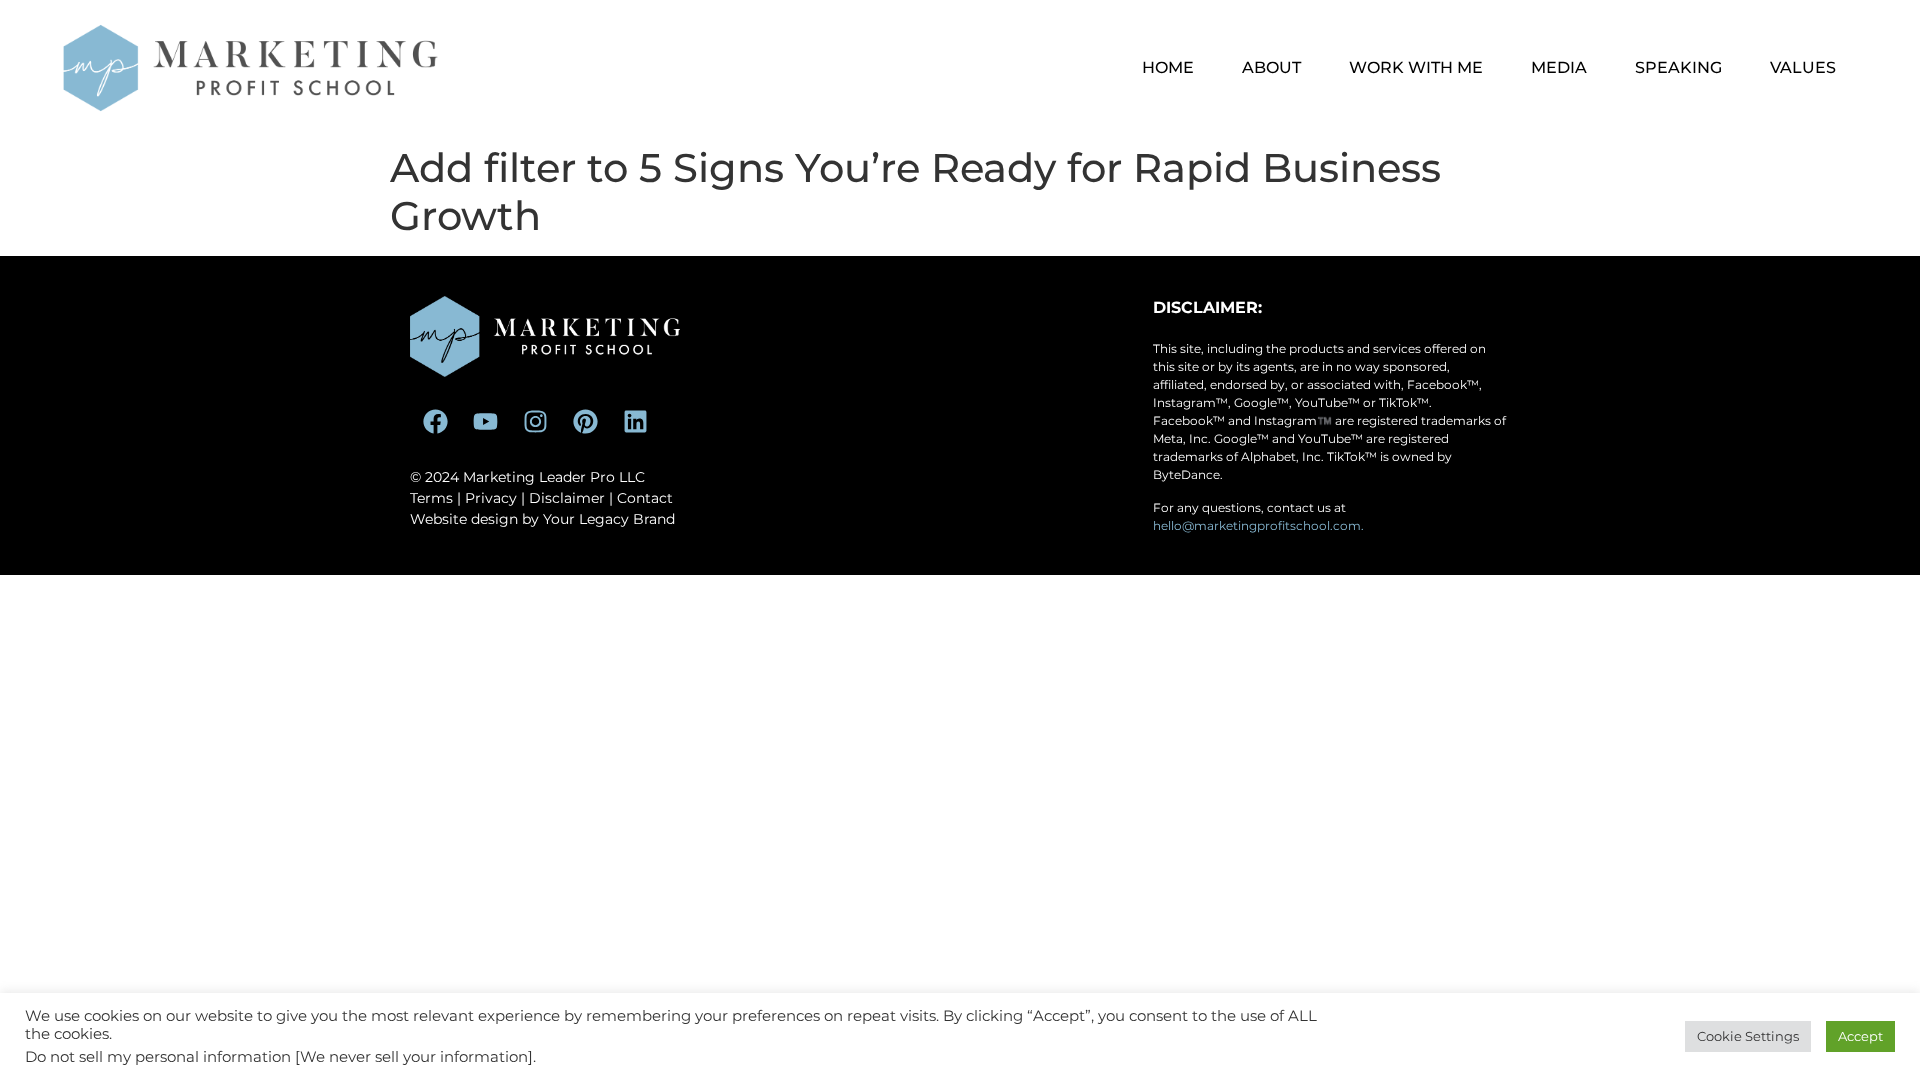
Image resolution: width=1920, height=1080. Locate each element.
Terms (431, 498)
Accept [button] (1860, 1036)
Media (1559, 67)
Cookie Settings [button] (1748, 1036)
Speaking (1678, 67)
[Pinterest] (585, 422)
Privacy (491, 498)
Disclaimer (567, 498)
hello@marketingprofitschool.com (1257, 525)
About (1271, 67)
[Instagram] (535, 422)
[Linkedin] (635, 422)
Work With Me (1416, 67)
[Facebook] (435, 422)
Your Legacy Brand (609, 519)
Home (1168, 67)
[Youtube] (485, 422)
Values (1803, 67)
